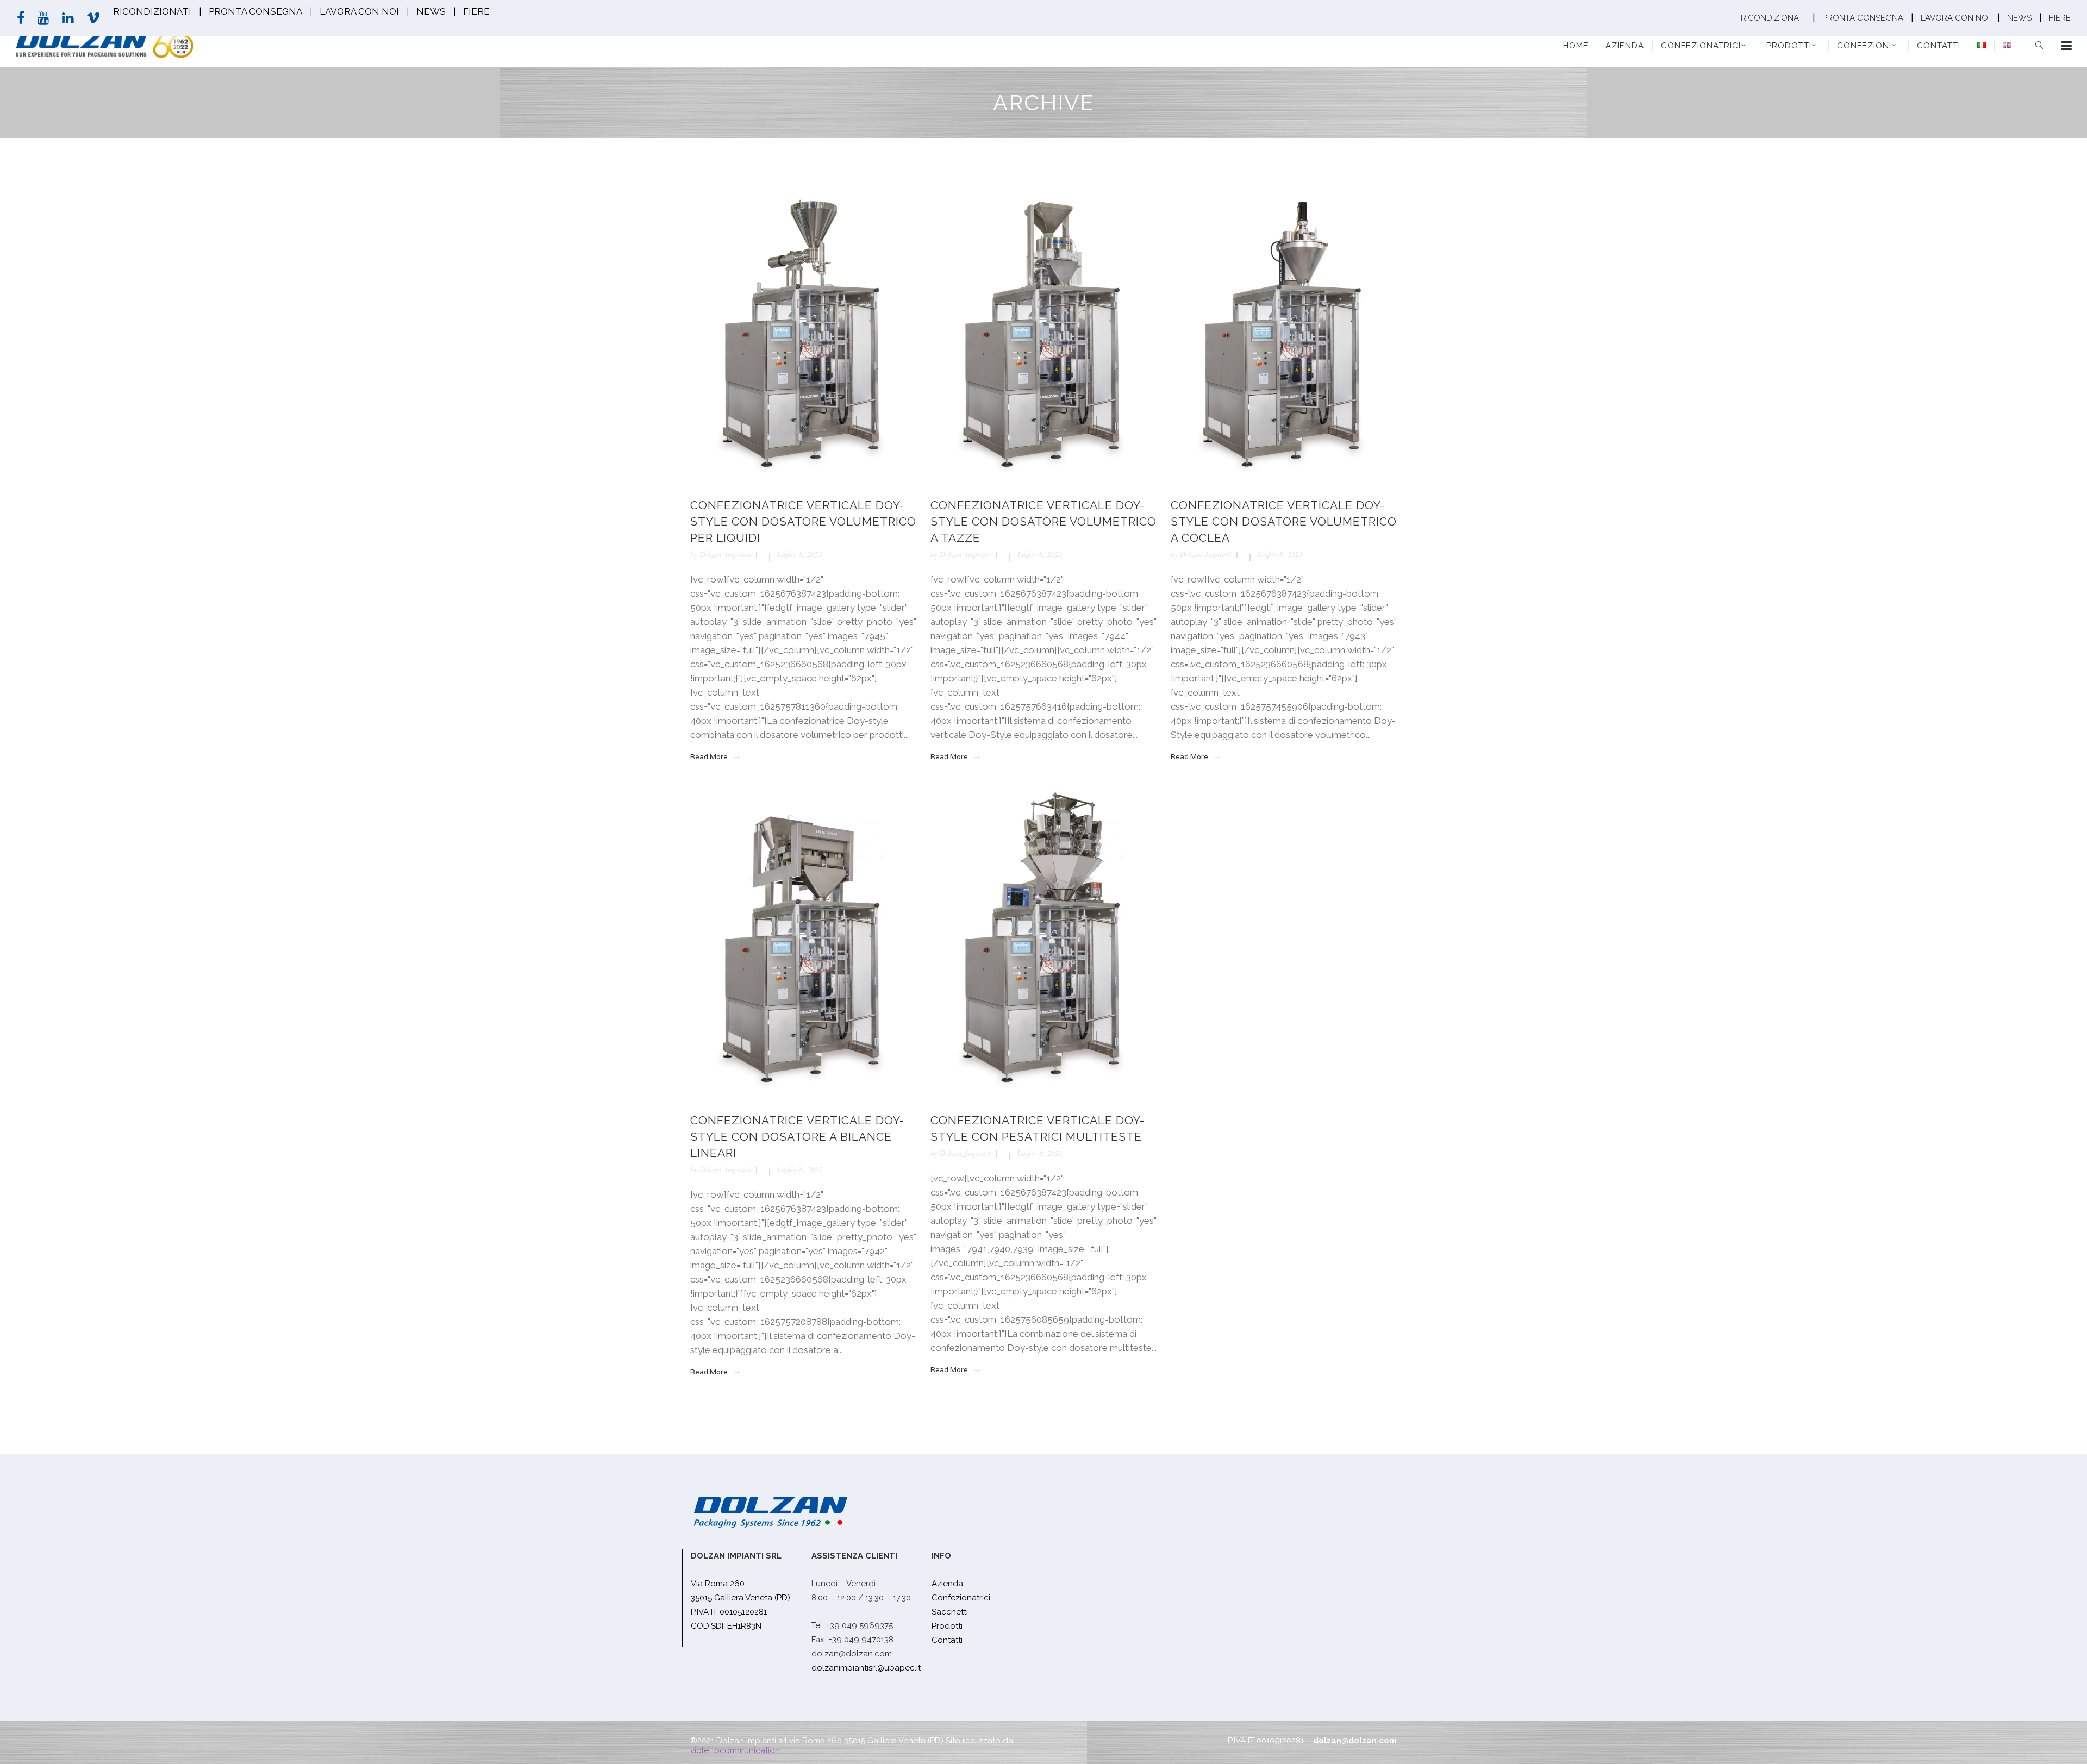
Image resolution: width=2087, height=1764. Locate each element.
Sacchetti (950, 1612)
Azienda (947, 1584)
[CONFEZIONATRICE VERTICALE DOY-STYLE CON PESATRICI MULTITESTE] (1043, 944)
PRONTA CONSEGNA (255, 11)
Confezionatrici (961, 1598)
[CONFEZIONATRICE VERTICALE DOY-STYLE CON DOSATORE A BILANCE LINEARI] (803, 944)
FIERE (476, 11)
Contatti (947, 1640)
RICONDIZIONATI (152, 11)
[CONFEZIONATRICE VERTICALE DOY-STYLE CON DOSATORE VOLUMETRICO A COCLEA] (1284, 329)
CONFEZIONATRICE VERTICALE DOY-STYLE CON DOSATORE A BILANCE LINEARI (797, 1137)
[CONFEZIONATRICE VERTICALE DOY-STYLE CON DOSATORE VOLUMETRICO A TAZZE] (1043, 329)
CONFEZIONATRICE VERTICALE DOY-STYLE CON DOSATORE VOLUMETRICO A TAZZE (1043, 521)
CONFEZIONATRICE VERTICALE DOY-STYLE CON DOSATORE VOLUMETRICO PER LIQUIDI (803, 521)
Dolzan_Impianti (725, 554)
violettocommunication (735, 1750)
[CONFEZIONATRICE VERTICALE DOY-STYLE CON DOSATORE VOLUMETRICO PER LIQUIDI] (803, 329)
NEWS (431, 11)
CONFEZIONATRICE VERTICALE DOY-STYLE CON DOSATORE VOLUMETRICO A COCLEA (1284, 521)
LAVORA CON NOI (359, 11)
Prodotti (947, 1626)
